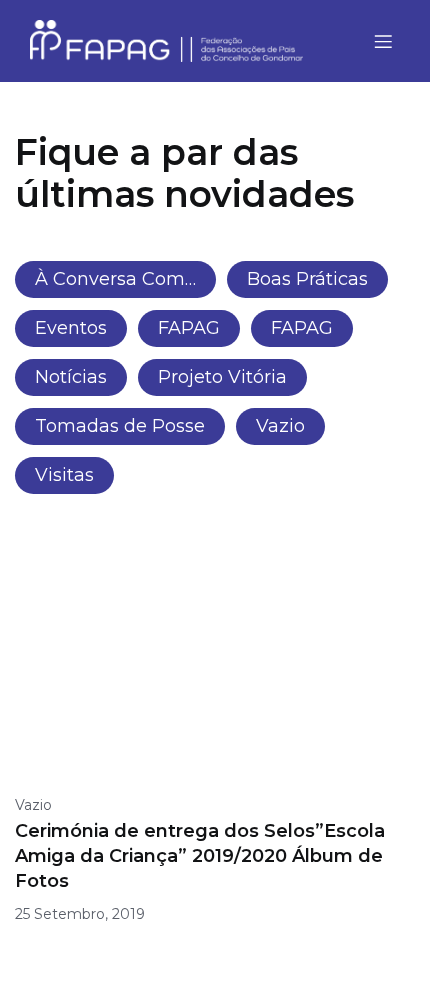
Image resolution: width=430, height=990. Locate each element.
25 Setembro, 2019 (80, 914)
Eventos (71, 328)
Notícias (71, 377)
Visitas (64, 475)
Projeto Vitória (222, 377)
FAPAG (189, 328)
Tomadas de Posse (120, 426)
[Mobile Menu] (383, 41)
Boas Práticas (307, 279)
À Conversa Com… (115, 279)
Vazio (280, 426)
